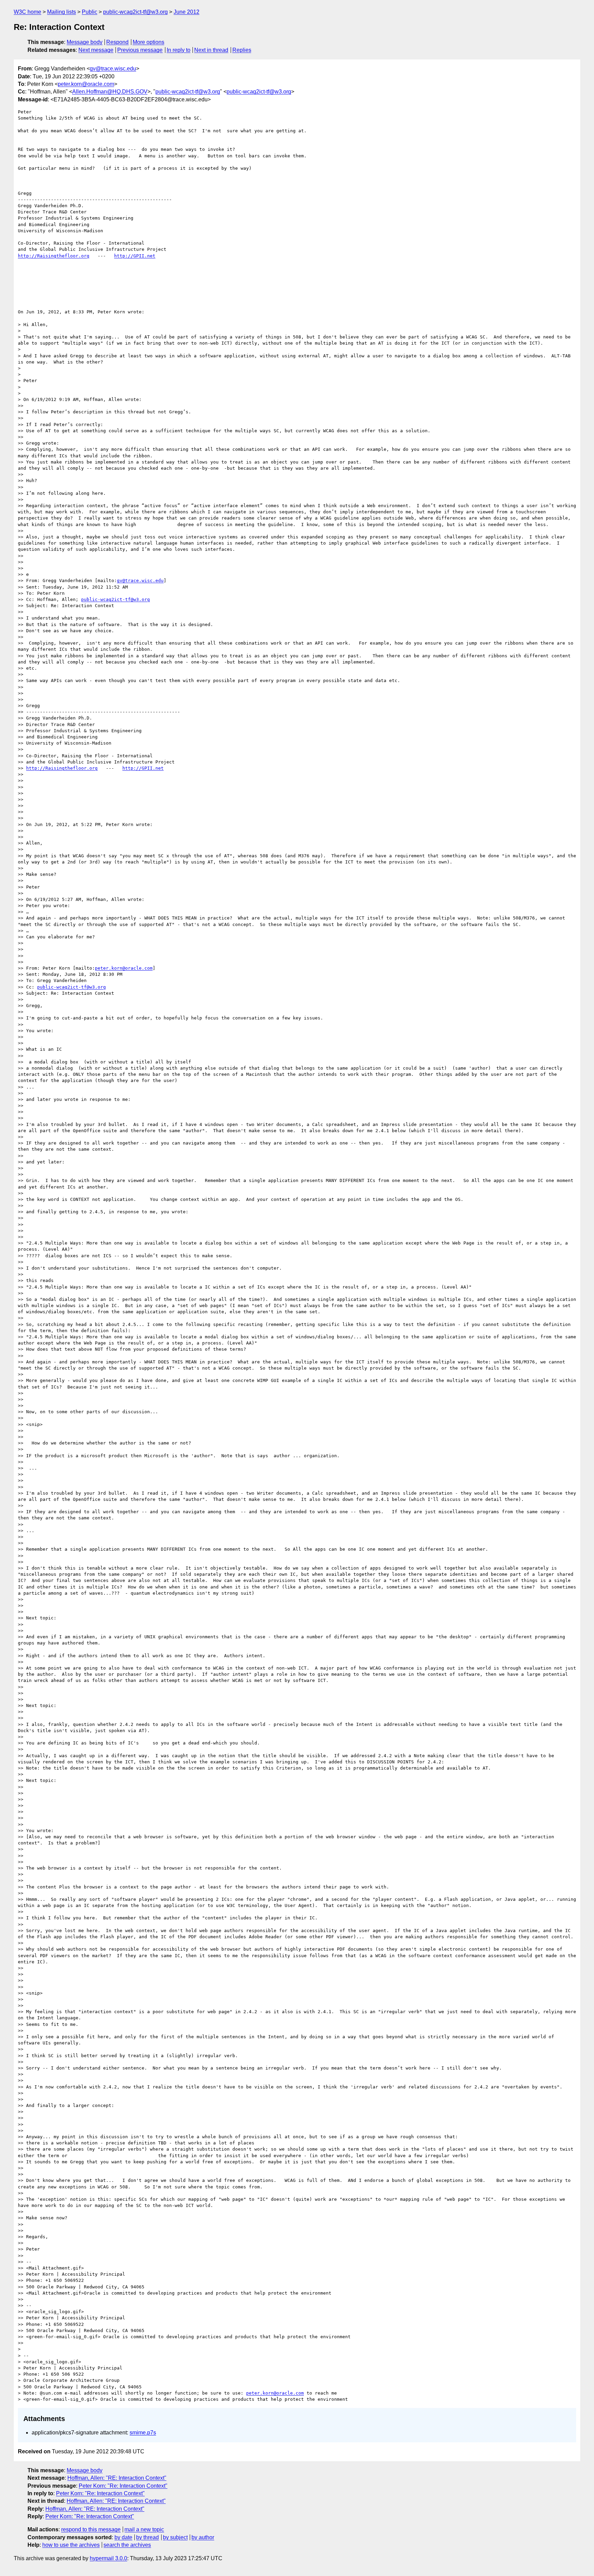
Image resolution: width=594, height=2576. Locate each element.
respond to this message (91, 2529)
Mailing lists (62, 12)
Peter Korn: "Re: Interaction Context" (123, 2486)
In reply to (179, 50)
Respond (117, 42)
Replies (242, 50)
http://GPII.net (135, 256)
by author (203, 2537)
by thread (147, 2537)
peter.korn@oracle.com (86, 84)
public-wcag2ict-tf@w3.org (135, 12)
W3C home (27, 12)
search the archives (127, 2545)
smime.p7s (143, 2433)
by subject (175, 2537)
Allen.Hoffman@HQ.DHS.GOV (110, 92)
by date (123, 2537)
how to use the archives (71, 2545)
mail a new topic (144, 2529)
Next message (96, 50)
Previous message (140, 50)
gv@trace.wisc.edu (113, 69)
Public (90, 12)
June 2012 (186, 12)
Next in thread (211, 50)
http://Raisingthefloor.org (54, 256)
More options (148, 42)
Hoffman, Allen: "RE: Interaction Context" (117, 2478)
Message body (85, 42)
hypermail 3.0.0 (108, 2558)
